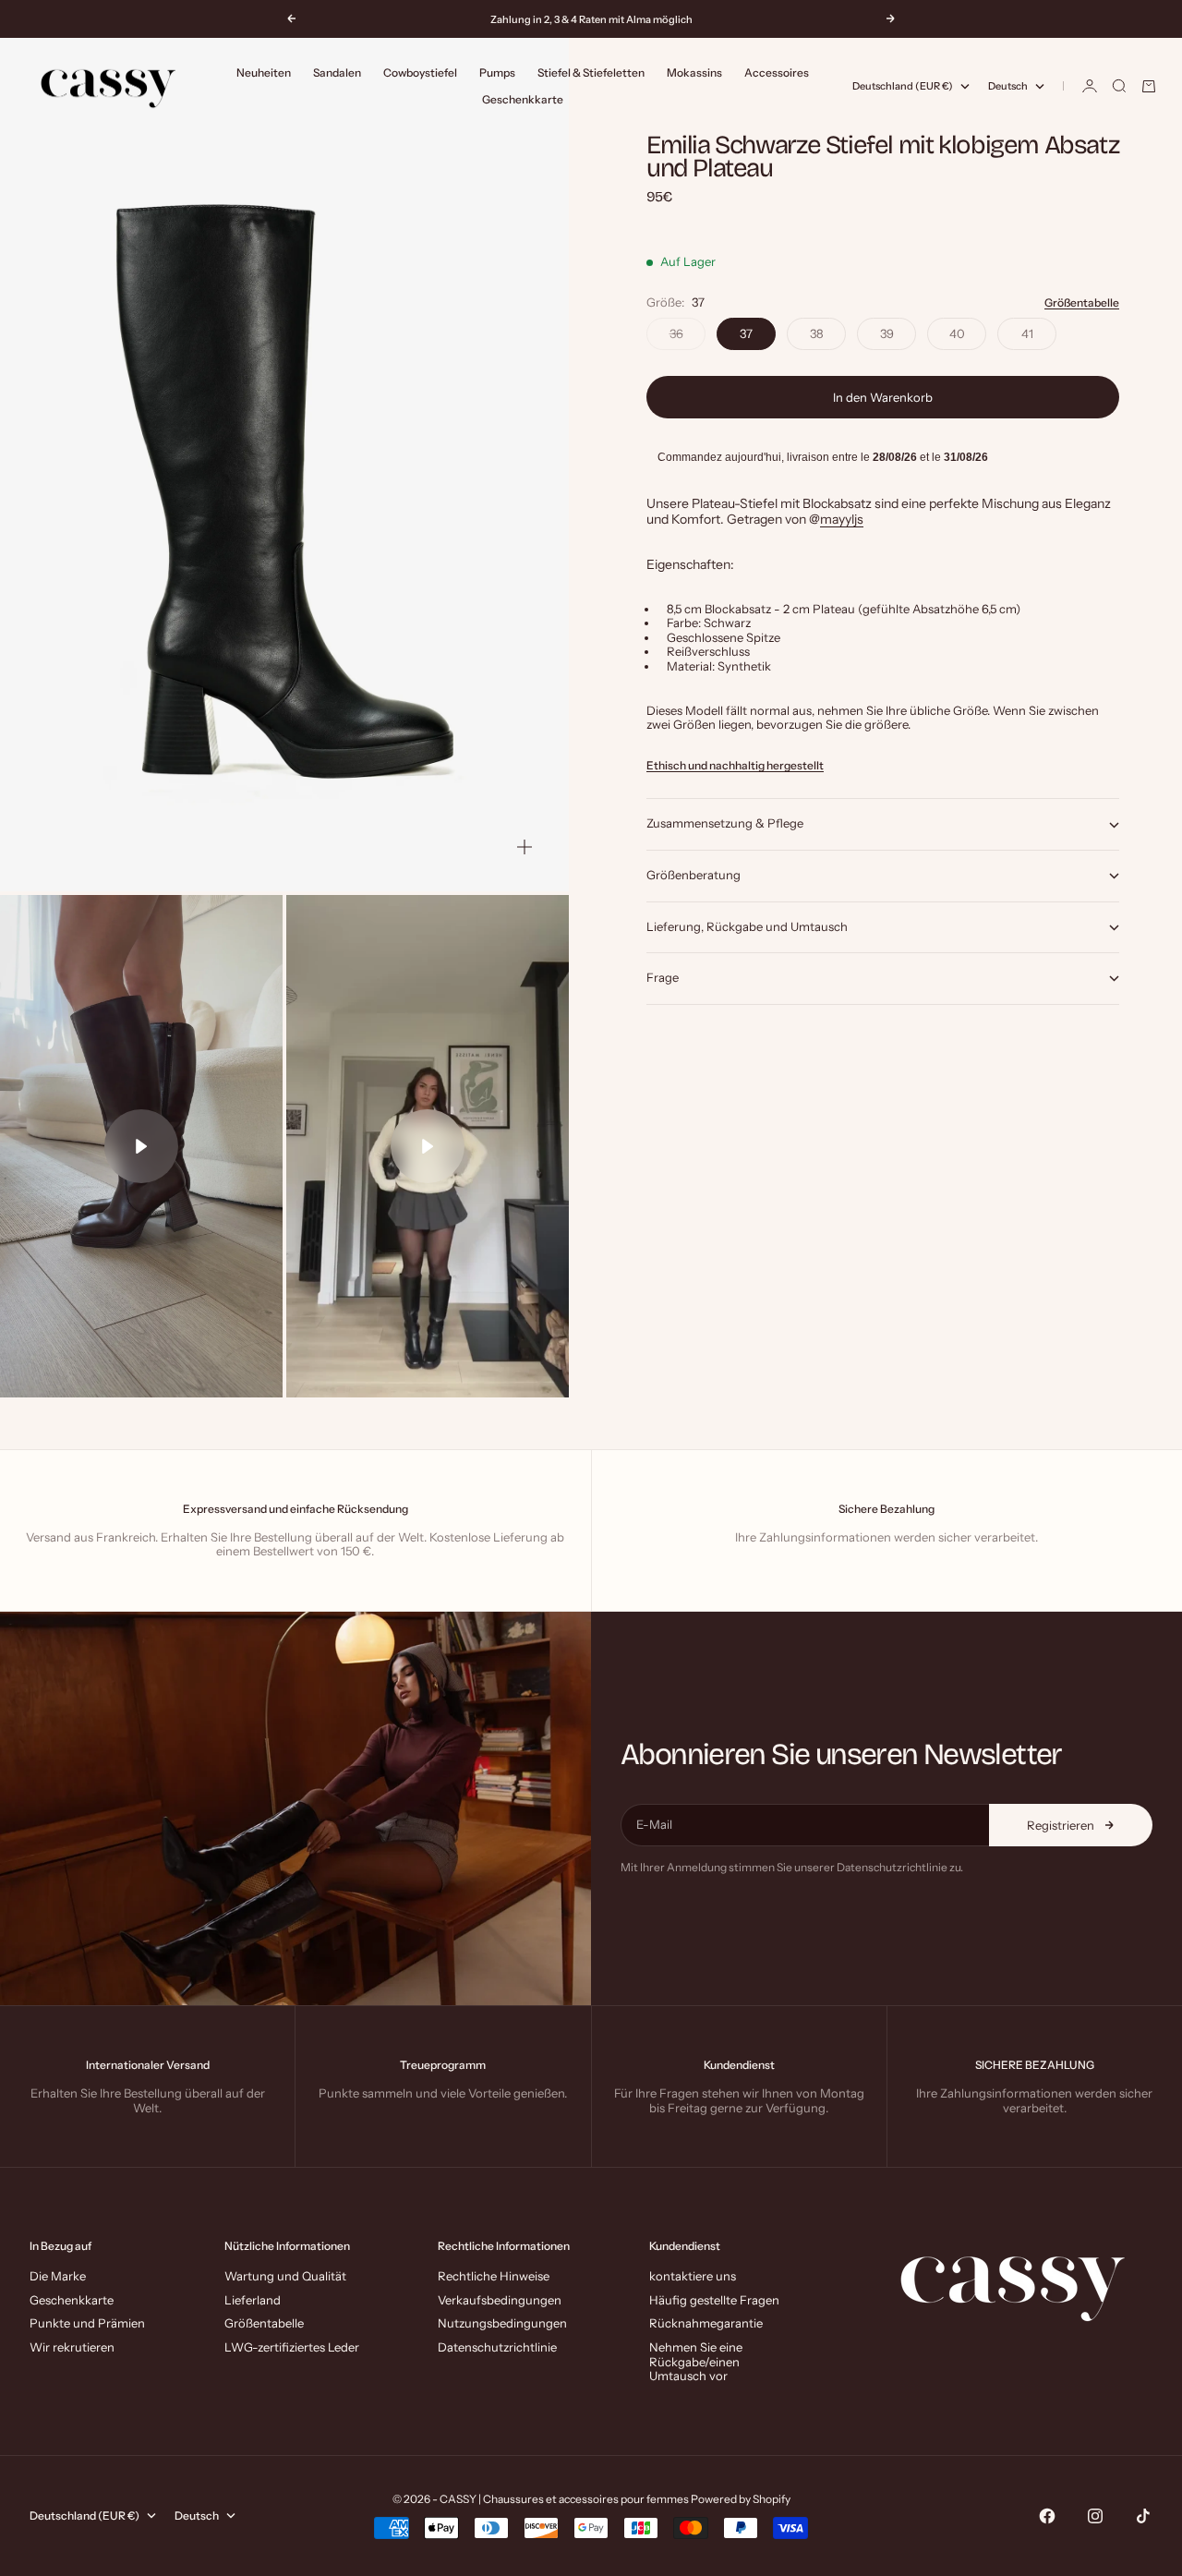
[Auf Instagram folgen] (1095, 2516)
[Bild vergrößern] (525, 847)
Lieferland (253, 2300)
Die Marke (58, 2276)
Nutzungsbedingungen (502, 2323)
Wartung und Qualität (285, 2276)
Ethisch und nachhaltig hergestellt (735, 766)
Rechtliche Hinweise (494, 2276)
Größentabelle (1082, 303)
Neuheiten (264, 73)
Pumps (497, 73)
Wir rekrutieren (72, 2347)
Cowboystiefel (420, 73)
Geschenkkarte (523, 99)
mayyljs (842, 520)
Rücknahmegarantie (706, 2323)
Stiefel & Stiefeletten (591, 73)
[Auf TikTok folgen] (1143, 2516)
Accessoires (777, 73)
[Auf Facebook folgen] (1047, 2516)
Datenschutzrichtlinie (497, 2347)
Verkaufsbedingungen (500, 2300)
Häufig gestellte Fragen (714, 2300)
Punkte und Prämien (87, 2323)
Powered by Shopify (741, 2499)
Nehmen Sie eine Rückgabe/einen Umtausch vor (696, 2361)
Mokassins (694, 73)
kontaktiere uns (693, 2276)
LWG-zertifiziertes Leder (292, 2347)
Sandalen (337, 73)
